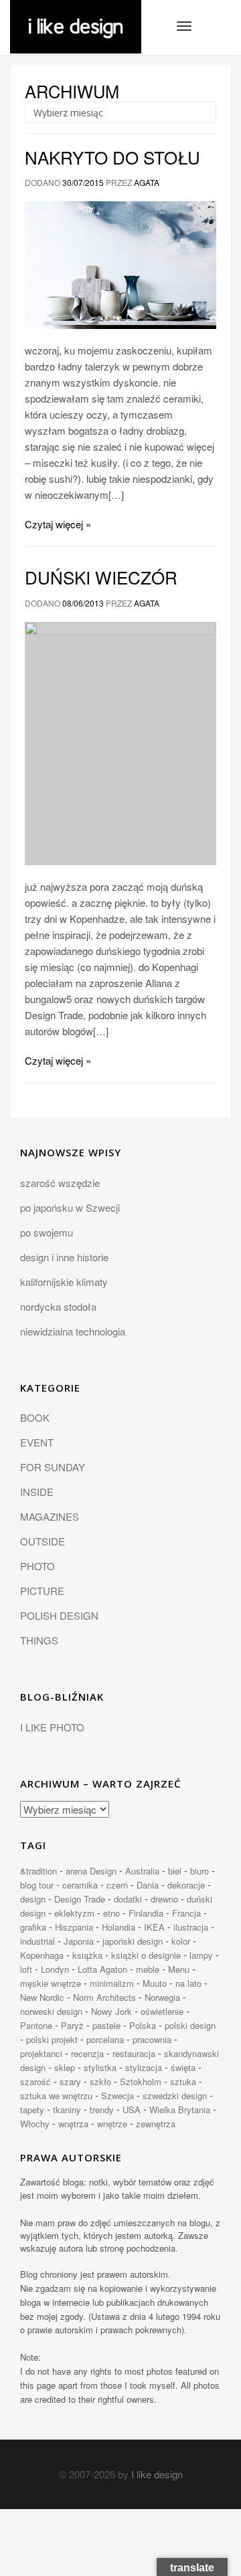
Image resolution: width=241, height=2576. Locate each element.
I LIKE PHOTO (52, 1727)
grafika (33, 1927)
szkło (100, 2081)
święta (183, 2067)
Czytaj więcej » (58, 524)
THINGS (39, 1640)
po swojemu (47, 1232)
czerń (117, 1885)
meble (148, 1969)
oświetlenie (162, 2011)
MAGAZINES (50, 1516)
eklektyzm (74, 1913)
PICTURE (42, 1591)
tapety (32, 2110)
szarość (35, 2081)
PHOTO (37, 1566)
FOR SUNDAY (53, 1467)
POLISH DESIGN (59, 1615)
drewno (164, 1899)
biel (175, 1871)
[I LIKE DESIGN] (76, 17)
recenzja (87, 2053)
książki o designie (146, 1955)
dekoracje (186, 1885)
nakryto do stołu (112, 157)
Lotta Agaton (102, 1969)
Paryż (72, 2025)
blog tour (37, 1885)
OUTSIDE (43, 1541)
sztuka (183, 2081)
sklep (65, 2067)
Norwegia (162, 1997)
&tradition (38, 1871)
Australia (142, 1871)
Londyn (55, 1969)
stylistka (100, 2067)
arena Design (91, 1871)
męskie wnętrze (51, 1983)
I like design (157, 2474)
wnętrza (73, 2124)
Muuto (155, 1983)
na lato (188, 1983)
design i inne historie (64, 1257)
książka (87, 1955)
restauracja (134, 2053)
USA (132, 2110)
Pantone (36, 2025)
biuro (199, 1871)
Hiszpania (74, 1927)
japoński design (133, 1941)
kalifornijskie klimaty (64, 1282)
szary (70, 2081)
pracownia (152, 2039)
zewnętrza (156, 2124)
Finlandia (146, 1913)
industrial (37, 1941)
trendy (102, 2110)
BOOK (35, 1417)
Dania (148, 1885)
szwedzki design (175, 2096)
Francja (186, 1913)
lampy (201, 1955)
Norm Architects (104, 1997)
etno (111, 1913)
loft (26, 1969)
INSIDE (37, 1492)
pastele (106, 2025)
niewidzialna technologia (73, 1331)
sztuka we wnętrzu (56, 2096)
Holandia (118, 1927)
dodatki (128, 1899)
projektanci (41, 2053)
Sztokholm (141, 2081)
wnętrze (112, 2124)
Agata (147, 182)
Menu (179, 1969)
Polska (143, 2025)
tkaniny (67, 2110)
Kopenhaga (42, 1955)
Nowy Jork (111, 2011)
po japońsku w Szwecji (70, 1207)
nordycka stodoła (58, 1306)
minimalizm (112, 1983)
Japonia (79, 1941)
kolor (181, 1941)
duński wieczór (101, 577)
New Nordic (42, 1997)
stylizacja (144, 2067)
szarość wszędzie (60, 1183)
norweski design (51, 2011)
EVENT (37, 1442)
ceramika (80, 1885)
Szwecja (117, 2096)
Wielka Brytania (180, 2110)
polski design (190, 2025)
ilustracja (191, 1927)
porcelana (105, 2039)
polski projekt (52, 2039)
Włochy (35, 2124)
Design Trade (80, 1899)
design (33, 1899)
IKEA (154, 1927)
